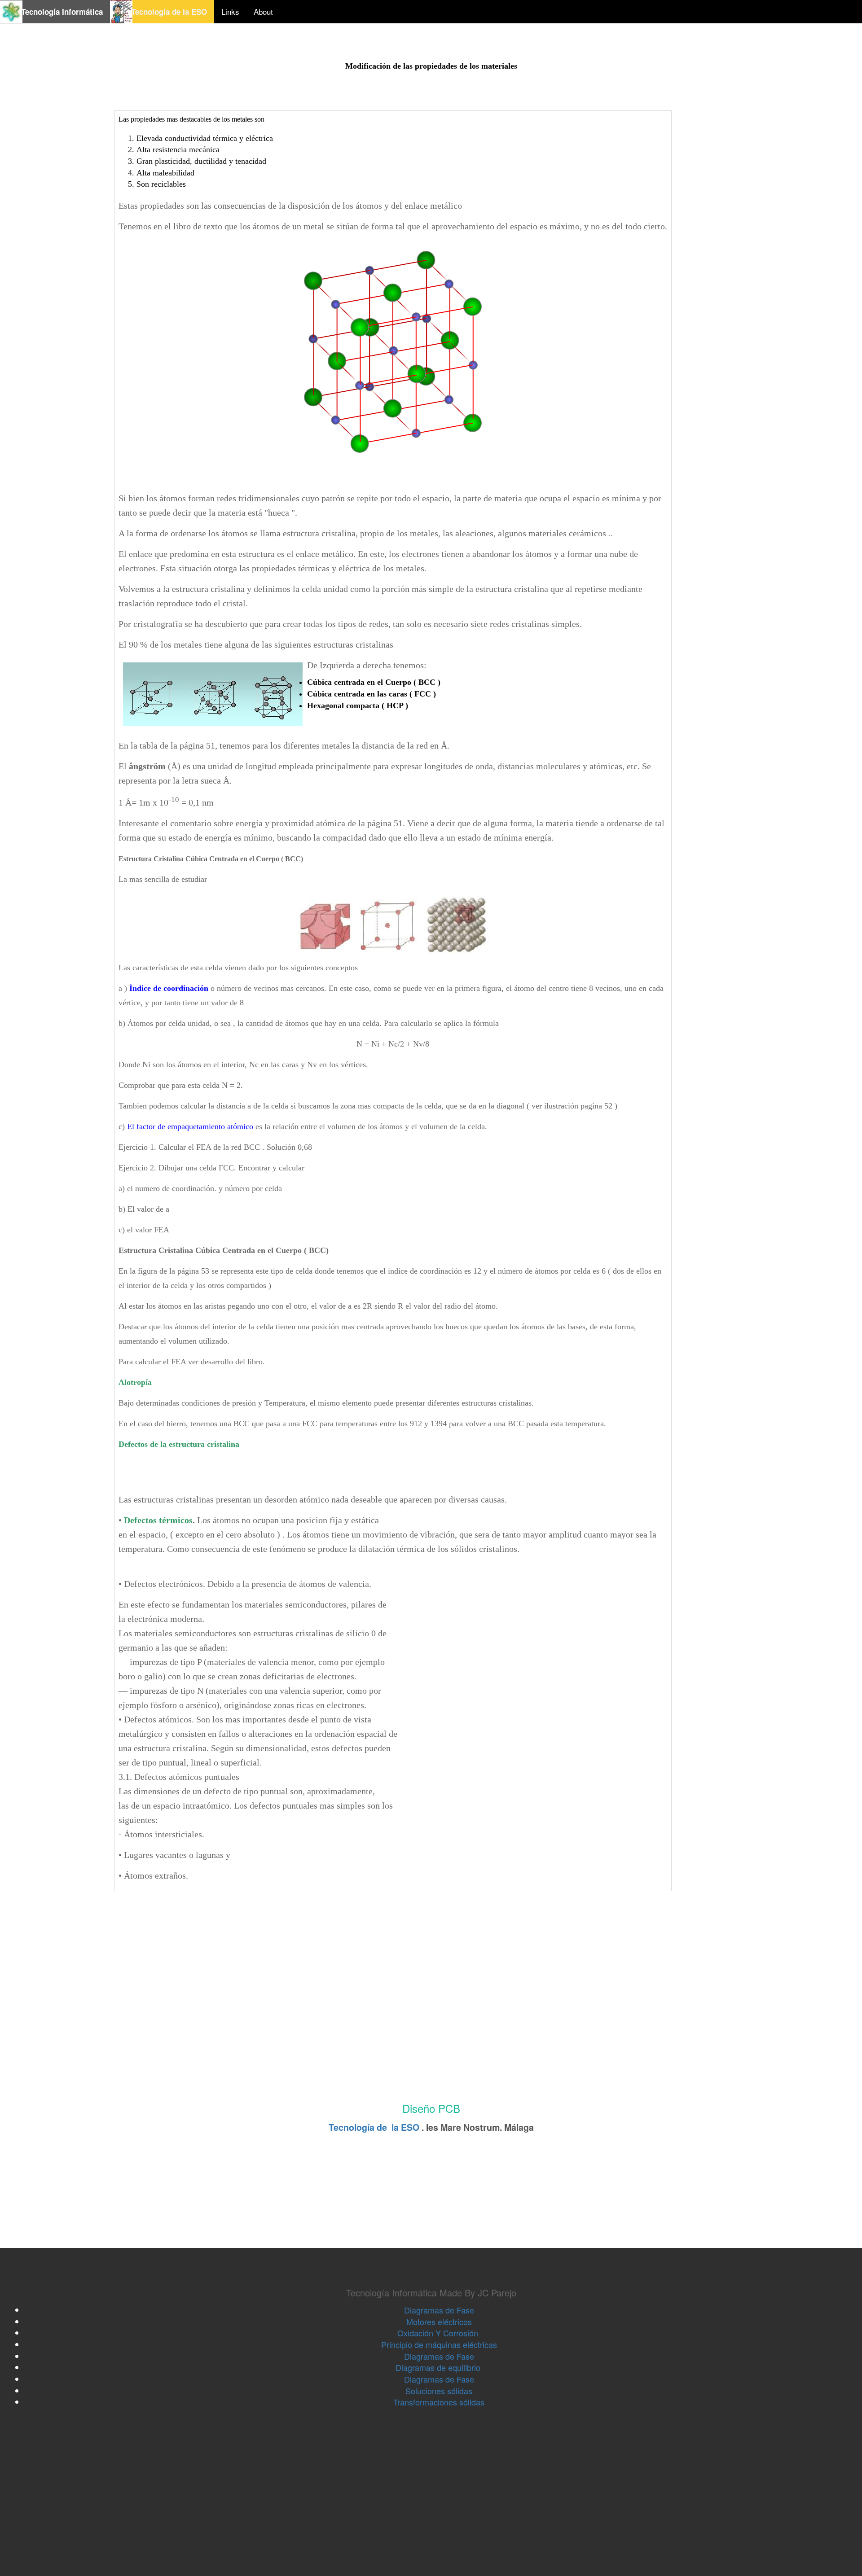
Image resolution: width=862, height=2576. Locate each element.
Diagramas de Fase (439, 2310)
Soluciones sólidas (439, 2391)
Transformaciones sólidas (439, 2402)
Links (230, 11)
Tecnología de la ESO (163, 12)
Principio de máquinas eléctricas (439, 2344)
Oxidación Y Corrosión (439, 2333)
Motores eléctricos (439, 2322)
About (263, 11)
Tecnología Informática (56, 12)
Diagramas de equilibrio (439, 2367)
